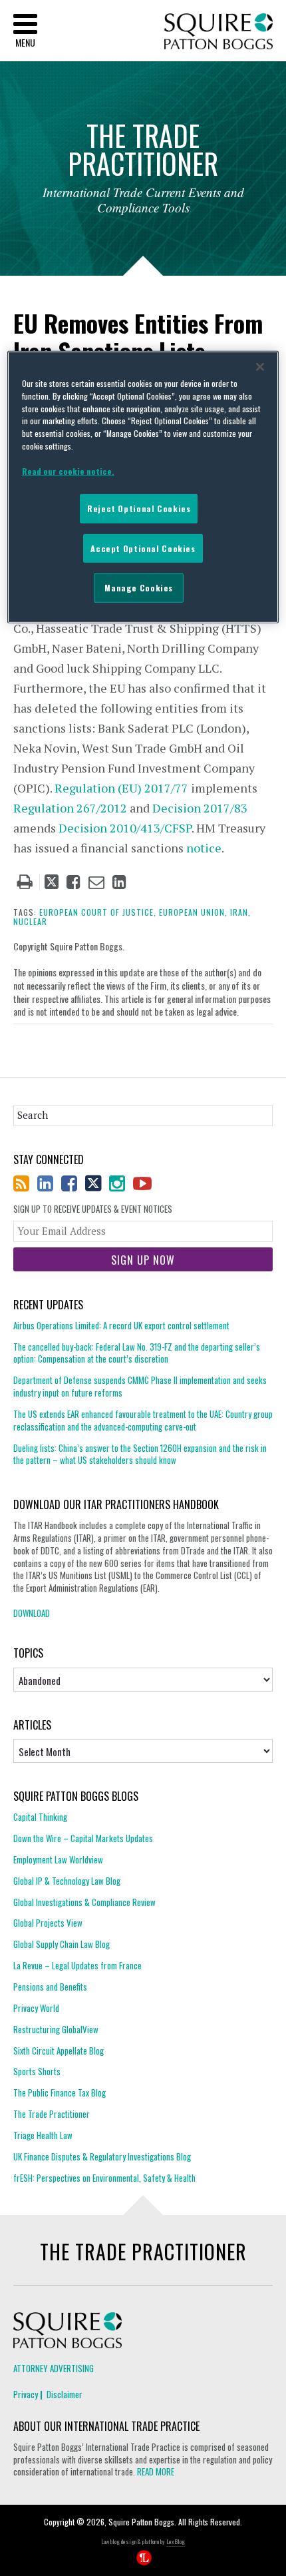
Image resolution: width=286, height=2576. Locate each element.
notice (204, 848)
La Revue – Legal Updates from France (77, 1965)
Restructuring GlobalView (56, 2029)
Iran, (240, 912)
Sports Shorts (37, 2071)
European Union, (193, 912)
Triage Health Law (43, 2135)
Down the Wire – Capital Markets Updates (83, 1838)
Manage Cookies (139, 588)
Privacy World (36, 2008)
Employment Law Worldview (58, 1859)
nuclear (30, 921)
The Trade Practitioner (52, 2114)
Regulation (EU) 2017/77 (121, 788)
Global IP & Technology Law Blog (67, 1881)
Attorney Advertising (54, 2368)
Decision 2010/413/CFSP (125, 828)
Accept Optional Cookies (143, 548)
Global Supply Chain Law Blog (62, 1944)
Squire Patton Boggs (218, 32)
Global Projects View (48, 1923)
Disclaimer (65, 2394)
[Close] (260, 367)
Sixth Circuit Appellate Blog (59, 2051)
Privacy (26, 2394)
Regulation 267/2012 (70, 808)
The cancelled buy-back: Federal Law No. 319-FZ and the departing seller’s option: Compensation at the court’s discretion (137, 1353)
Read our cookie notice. (68, 471)
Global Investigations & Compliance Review (84, 1902)
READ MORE (156, 2471)
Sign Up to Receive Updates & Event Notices (93, 1209)
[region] (143, 487)
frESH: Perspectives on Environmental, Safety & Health (104, 2178)
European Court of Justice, (98, 912)
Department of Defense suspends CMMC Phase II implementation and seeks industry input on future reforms (140, 1386)
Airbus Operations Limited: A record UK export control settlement (121, 1326)
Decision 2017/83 (200, 808)
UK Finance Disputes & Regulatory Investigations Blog (102, 2156)
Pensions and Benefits (50, 1987)
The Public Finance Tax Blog (60, 2093)
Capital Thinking (40, 1817)
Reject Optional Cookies (139, 508)
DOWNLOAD (32, 1613)
